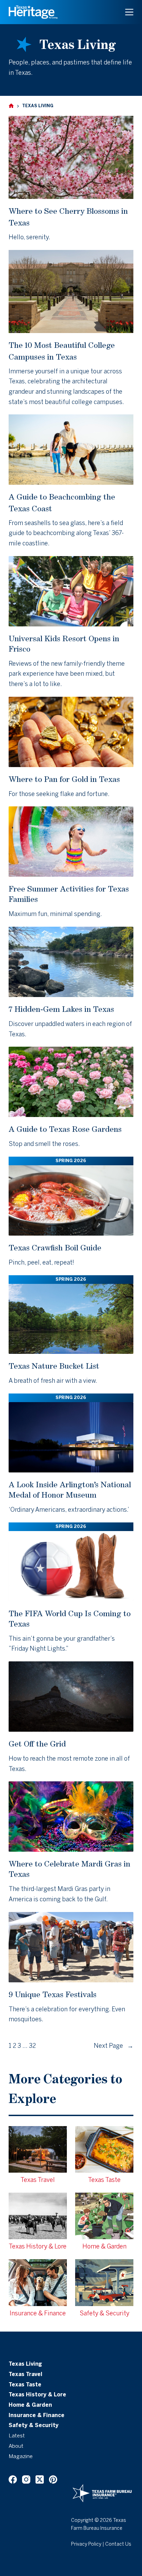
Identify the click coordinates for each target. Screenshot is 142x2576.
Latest (17, 2436)
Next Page (114, 2046)
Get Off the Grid (37, 1744)
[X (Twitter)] (40, 2479)
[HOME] (11, 106)
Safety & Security (34, 2426)
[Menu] (129, 12)
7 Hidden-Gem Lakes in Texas (61, 1009)
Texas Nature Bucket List (54, 1366)
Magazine (21, 2457)
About (16, 2446)
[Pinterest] (53, 2479)
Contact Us (118, 2544)
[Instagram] (26, 2479)
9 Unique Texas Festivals (53, 1994)
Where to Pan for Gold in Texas (64, 779)
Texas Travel (26, 2375)
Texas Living (25, 2364)
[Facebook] (13, 2479)
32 (32, 2046)
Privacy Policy (86, 2544)
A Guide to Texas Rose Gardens (65, 1129)
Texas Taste (25, 2385)
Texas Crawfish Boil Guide (55, 1247)
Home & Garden (30, 2405)
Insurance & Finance (37, 2416)
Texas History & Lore (37, 2395)
